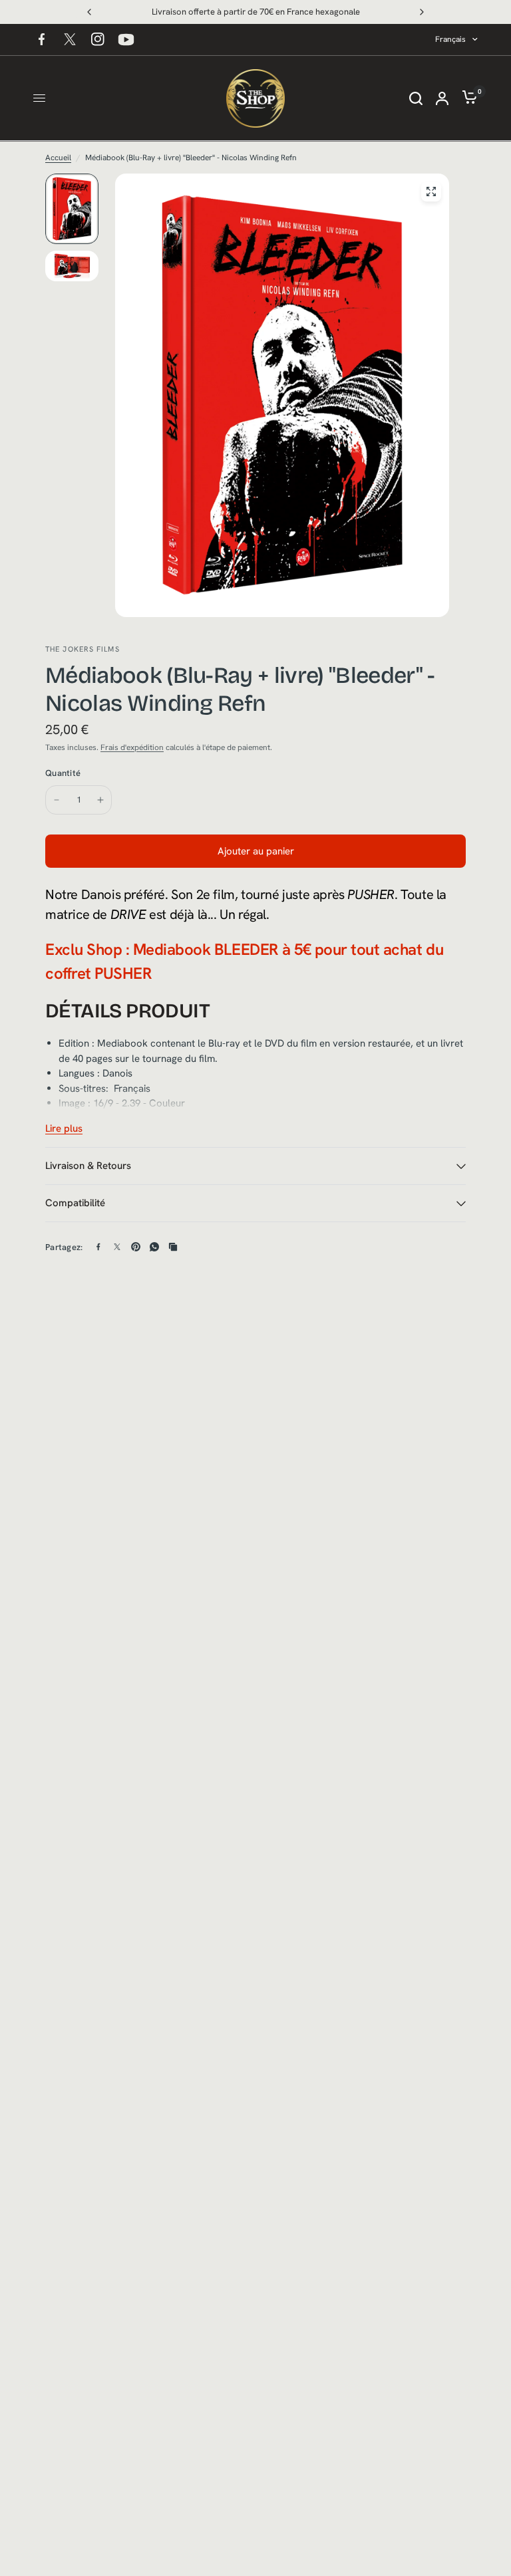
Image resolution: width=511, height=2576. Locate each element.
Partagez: (64, 1247)
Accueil (58, 158)
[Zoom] (431, 192)
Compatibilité (75, 1203)
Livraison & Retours (88, 1166)
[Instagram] (98, 39)
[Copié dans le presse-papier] (173, 1247)
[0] (466, 98)
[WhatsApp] (154, 1247)
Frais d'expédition (132, 747)
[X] (70, 39)
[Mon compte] (442, 98)
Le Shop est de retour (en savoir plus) (257, 12)
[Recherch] (416, 98)
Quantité (63, 773)
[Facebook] (42, 39)
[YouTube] (126, 39)
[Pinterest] (136, 1247)
